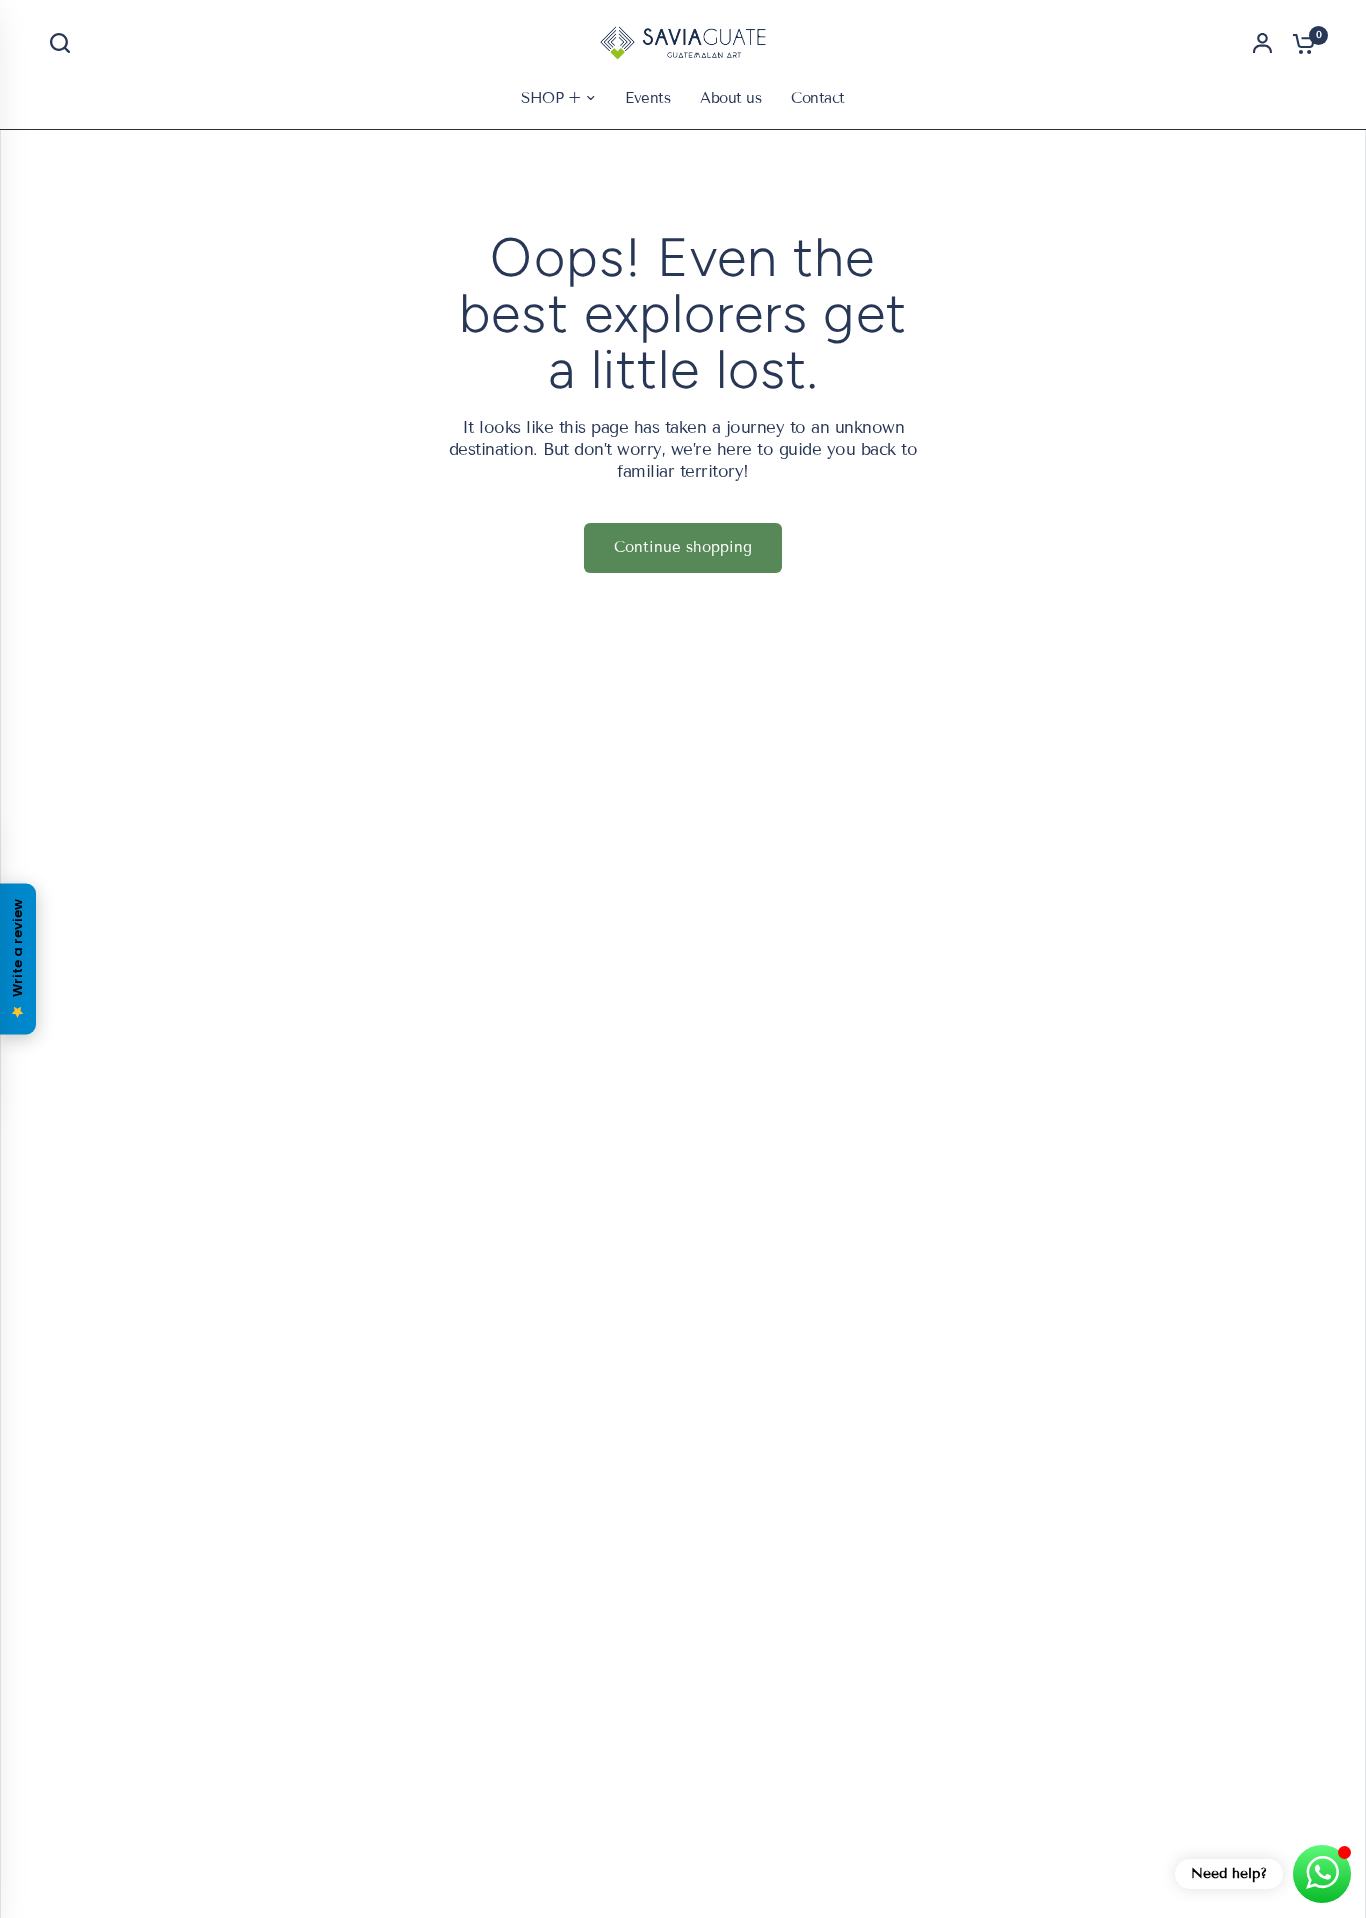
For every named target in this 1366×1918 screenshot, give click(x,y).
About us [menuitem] (730, 98)
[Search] (65, 43)
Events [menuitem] (647, 98)
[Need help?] (1322, 1874)
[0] (1299, 43)
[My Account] (1262, 43)
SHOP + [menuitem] (550, 98)
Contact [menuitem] (817, 98)
